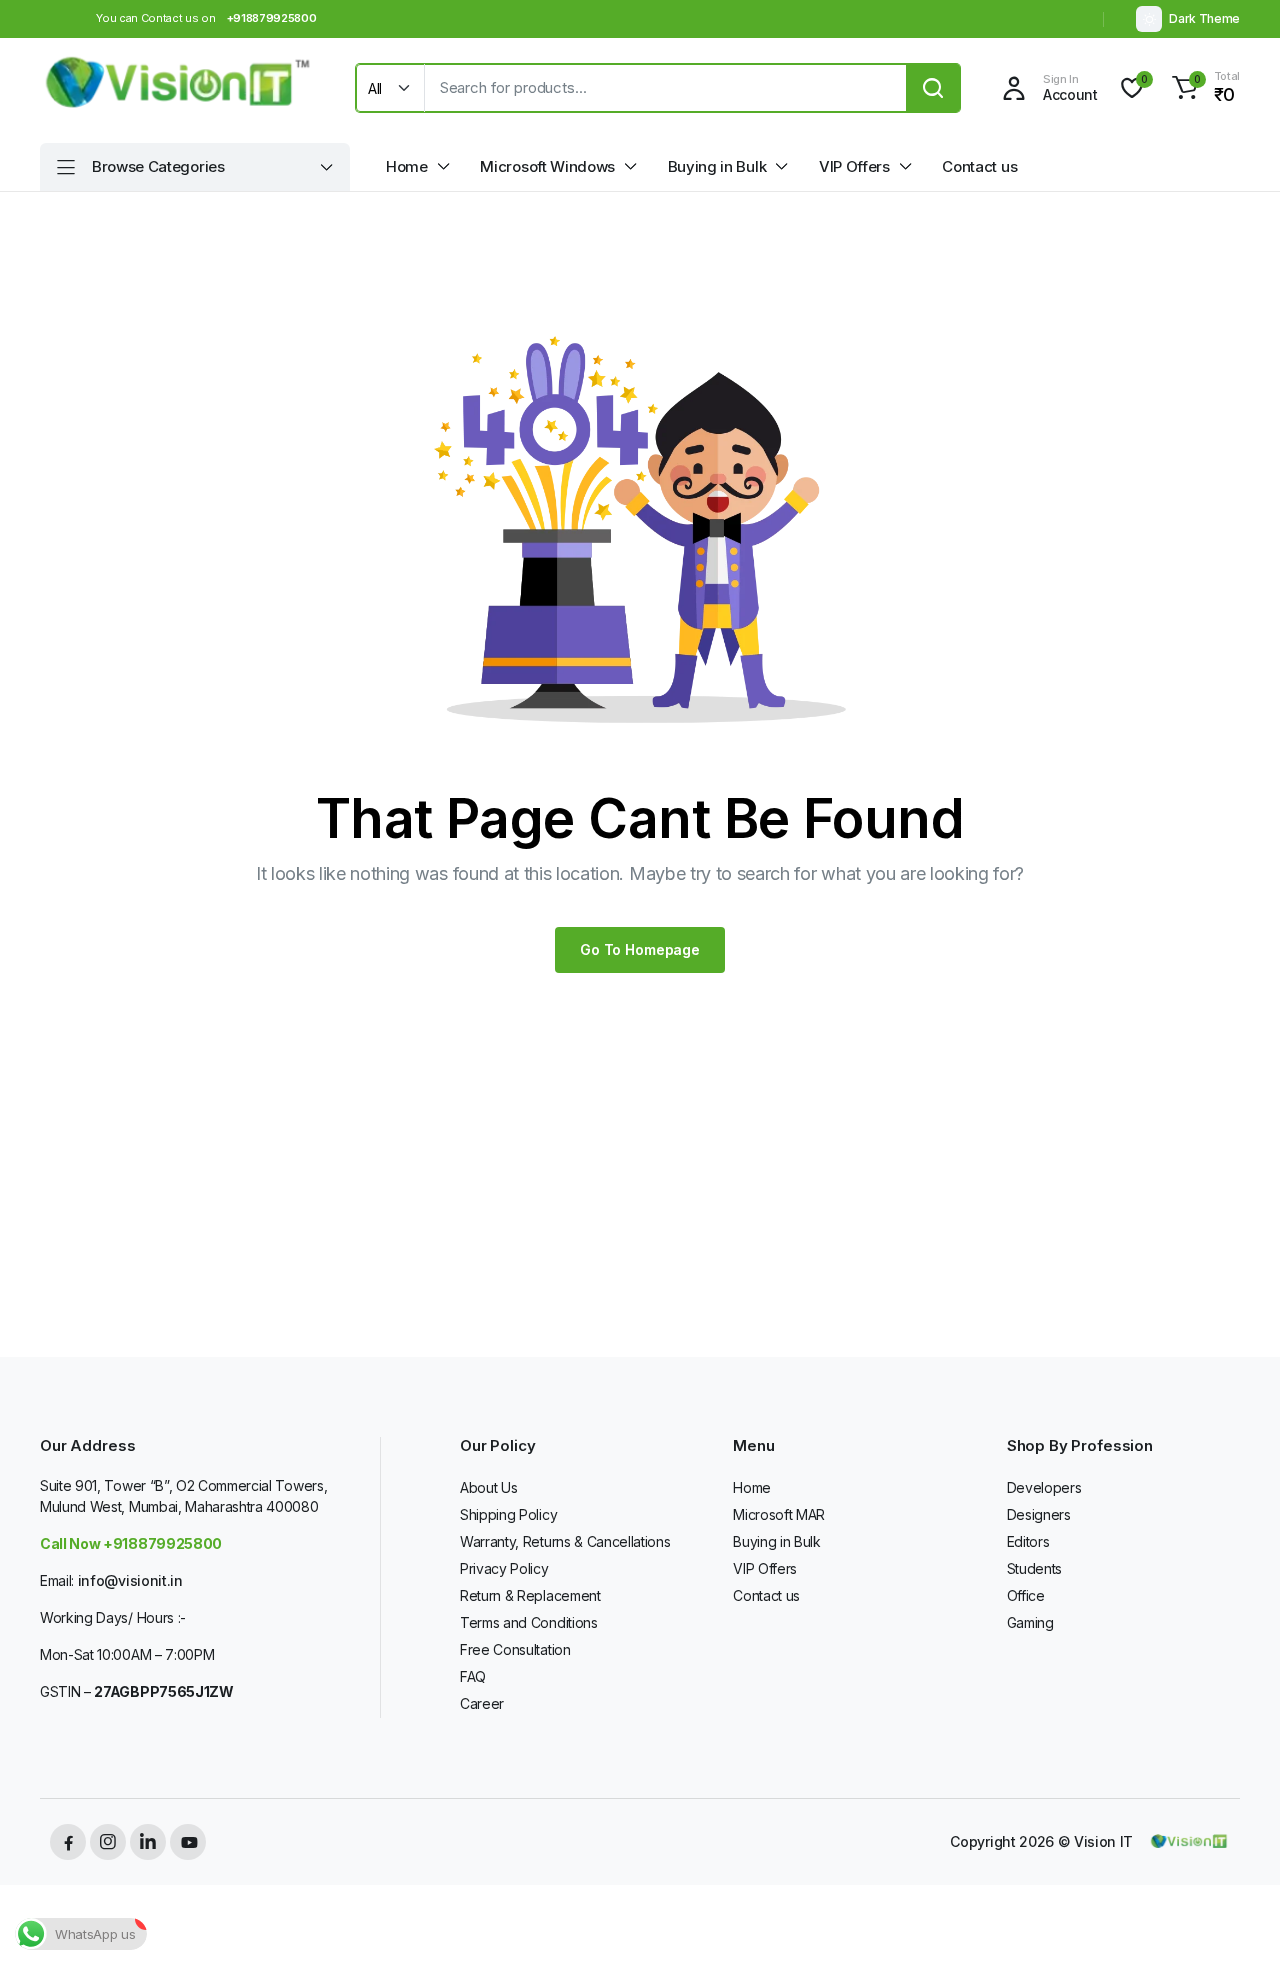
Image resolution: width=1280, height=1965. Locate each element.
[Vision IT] (178, 88)
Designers (1039, 1514)
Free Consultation (515, 1649)
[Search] (933, 88)
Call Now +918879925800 (131, 1543)
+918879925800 (272, 18)
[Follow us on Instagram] (108, 1842)
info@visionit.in (130, 1580)
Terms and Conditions (529, 1622)
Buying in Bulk (717, 166)
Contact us (979, 166)
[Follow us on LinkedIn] (148, 1842)
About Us (488, 1487)
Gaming (1030, 1622)
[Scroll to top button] (1235, 1920)
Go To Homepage (640, 949)
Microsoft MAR (779, 1514)
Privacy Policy (504, 1568)
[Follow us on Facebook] (68, 1842)
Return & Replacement (530, 1595)
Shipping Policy (508, 1514)
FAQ (473, 1676)
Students (1034, 1568)
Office (1026, 1595)
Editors (1028, 1541)
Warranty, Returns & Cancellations (565, 1541)
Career (482, 1703)
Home (407, 166)
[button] (1203, 88)
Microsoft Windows (547, 166)
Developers (1044, 1487)
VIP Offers (854, 166)
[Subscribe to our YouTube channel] (188, 1842)
